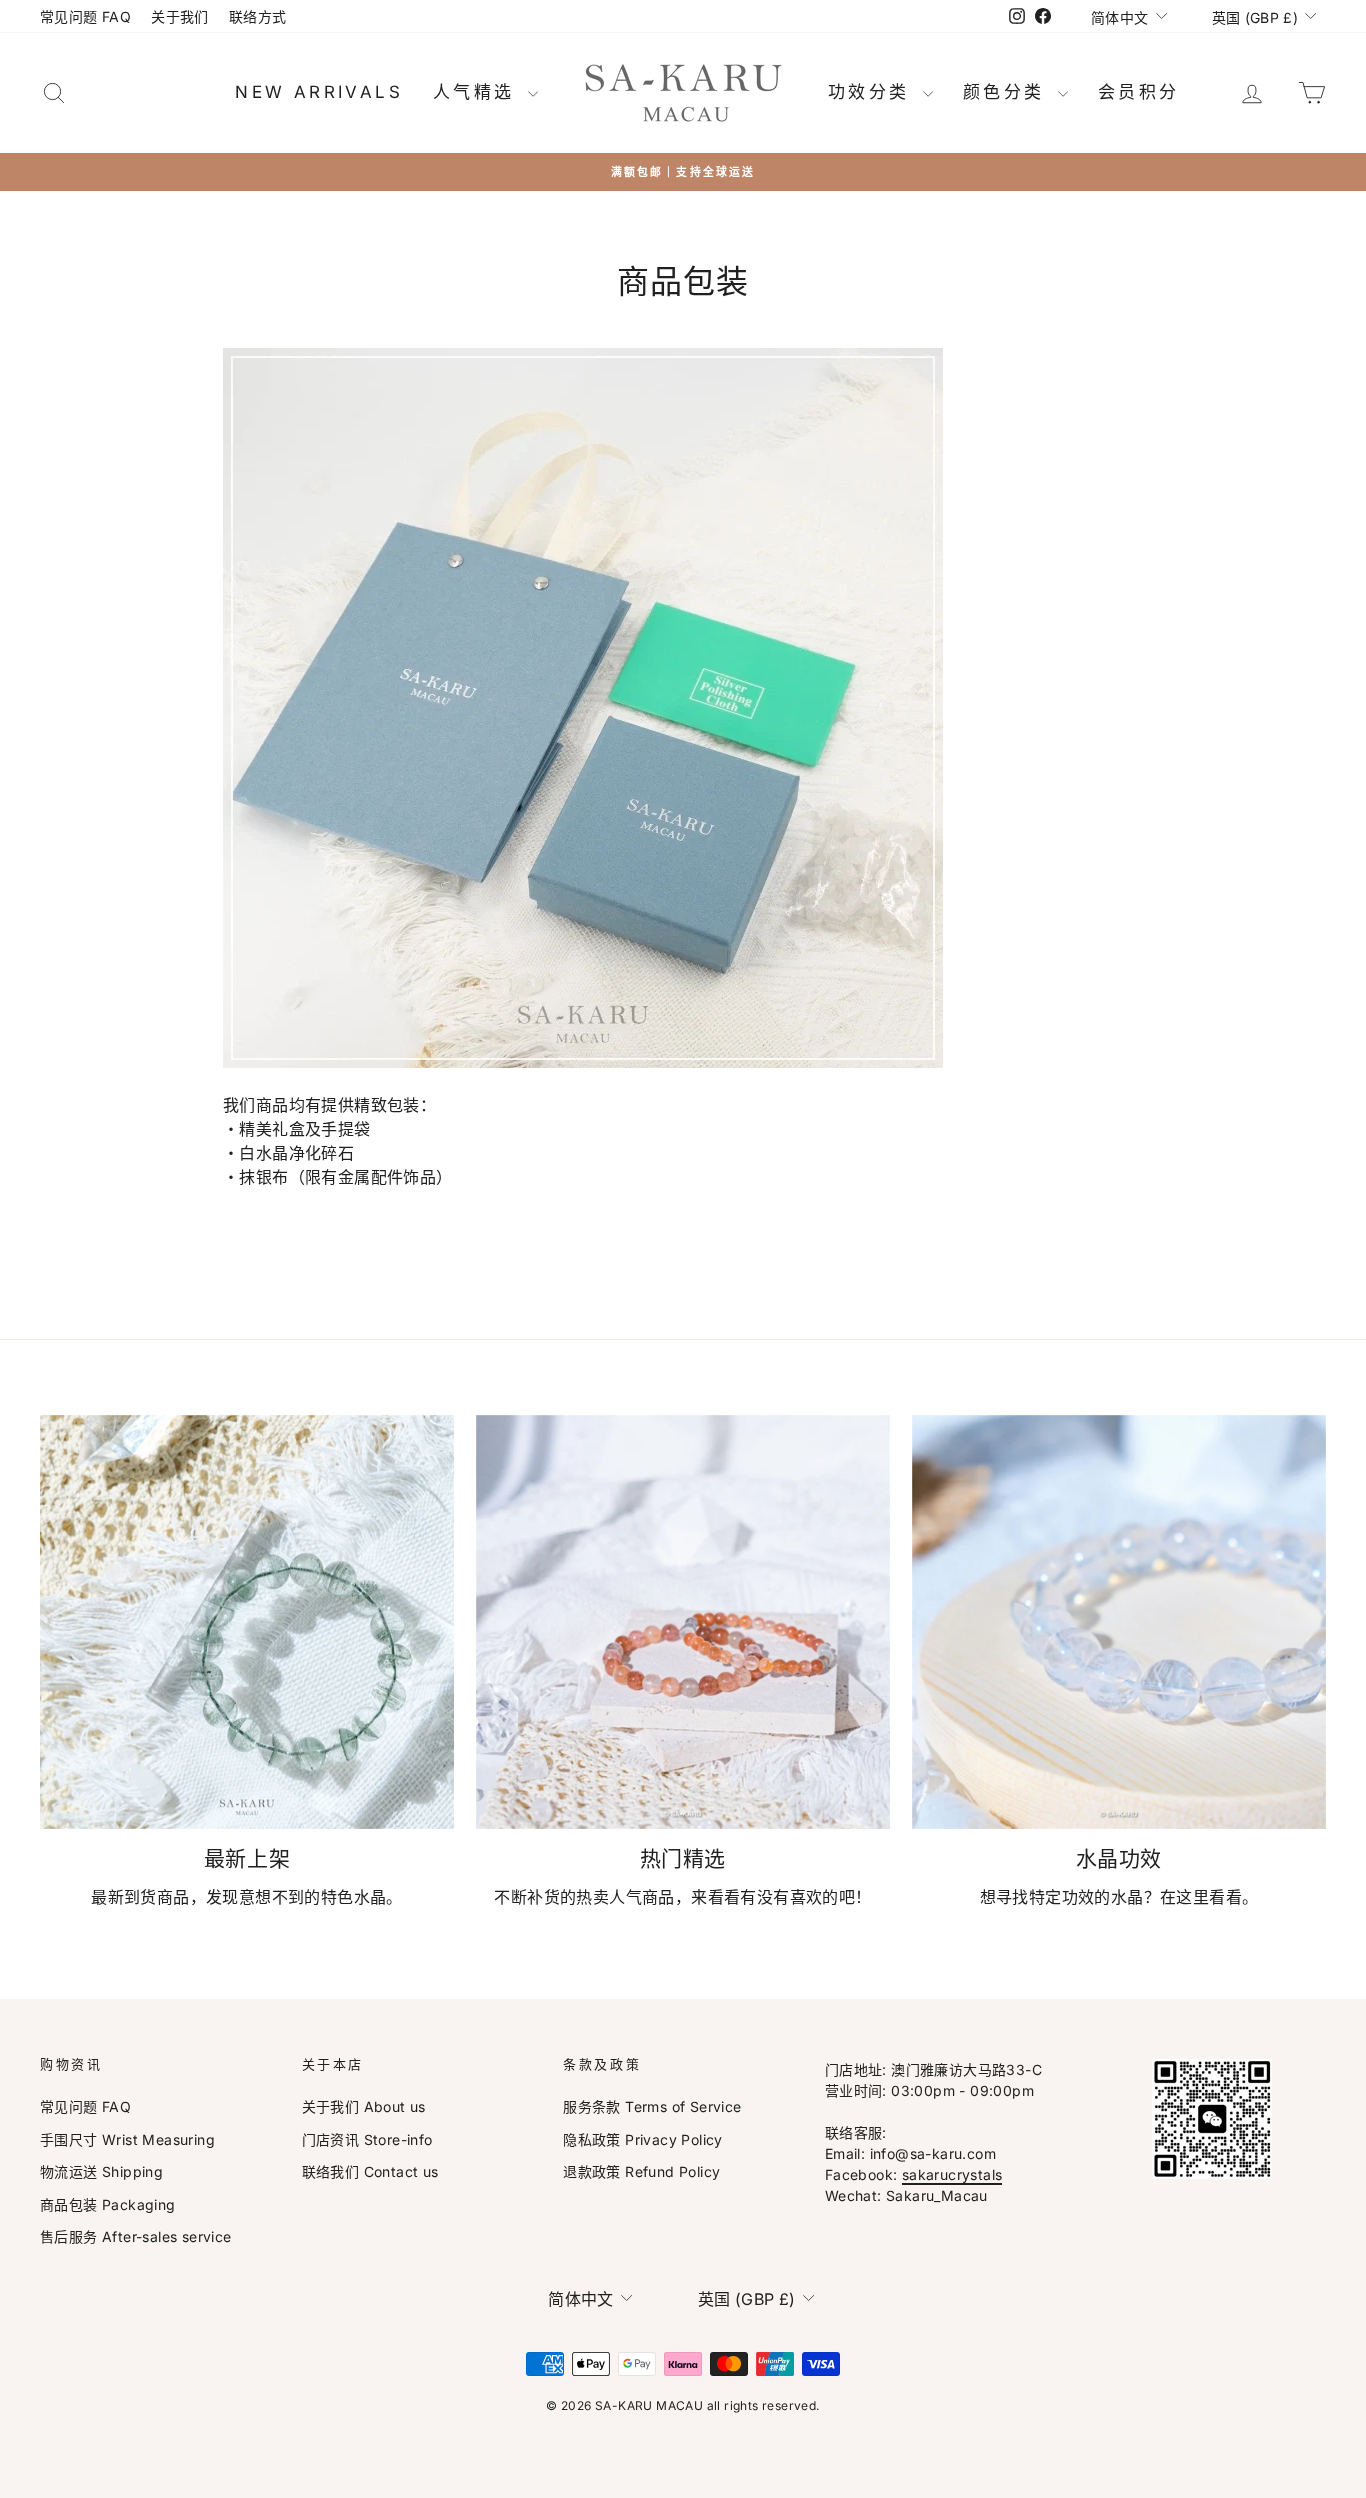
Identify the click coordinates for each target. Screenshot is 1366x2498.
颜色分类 (1008, 92)
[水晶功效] (1119, 1622)
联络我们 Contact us (370, 2171)
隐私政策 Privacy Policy (643, 2139)
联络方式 (258, 16)
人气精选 (478, 92)
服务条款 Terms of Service (652, 2106)
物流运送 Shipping (101, 2171)
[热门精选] (683, 1622)
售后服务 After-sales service (136, 2236)
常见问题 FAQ (85, 16)
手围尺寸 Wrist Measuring (127, 2139)
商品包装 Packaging (108, 2204)
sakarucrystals (952, 2174)
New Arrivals (319, 92)
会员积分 (1139, 92)
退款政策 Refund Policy (641, 2171)
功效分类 (873, 92)
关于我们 (180, 16)
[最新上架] (247, 1622)
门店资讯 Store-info (367, 2139)
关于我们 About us (364, 2106)
